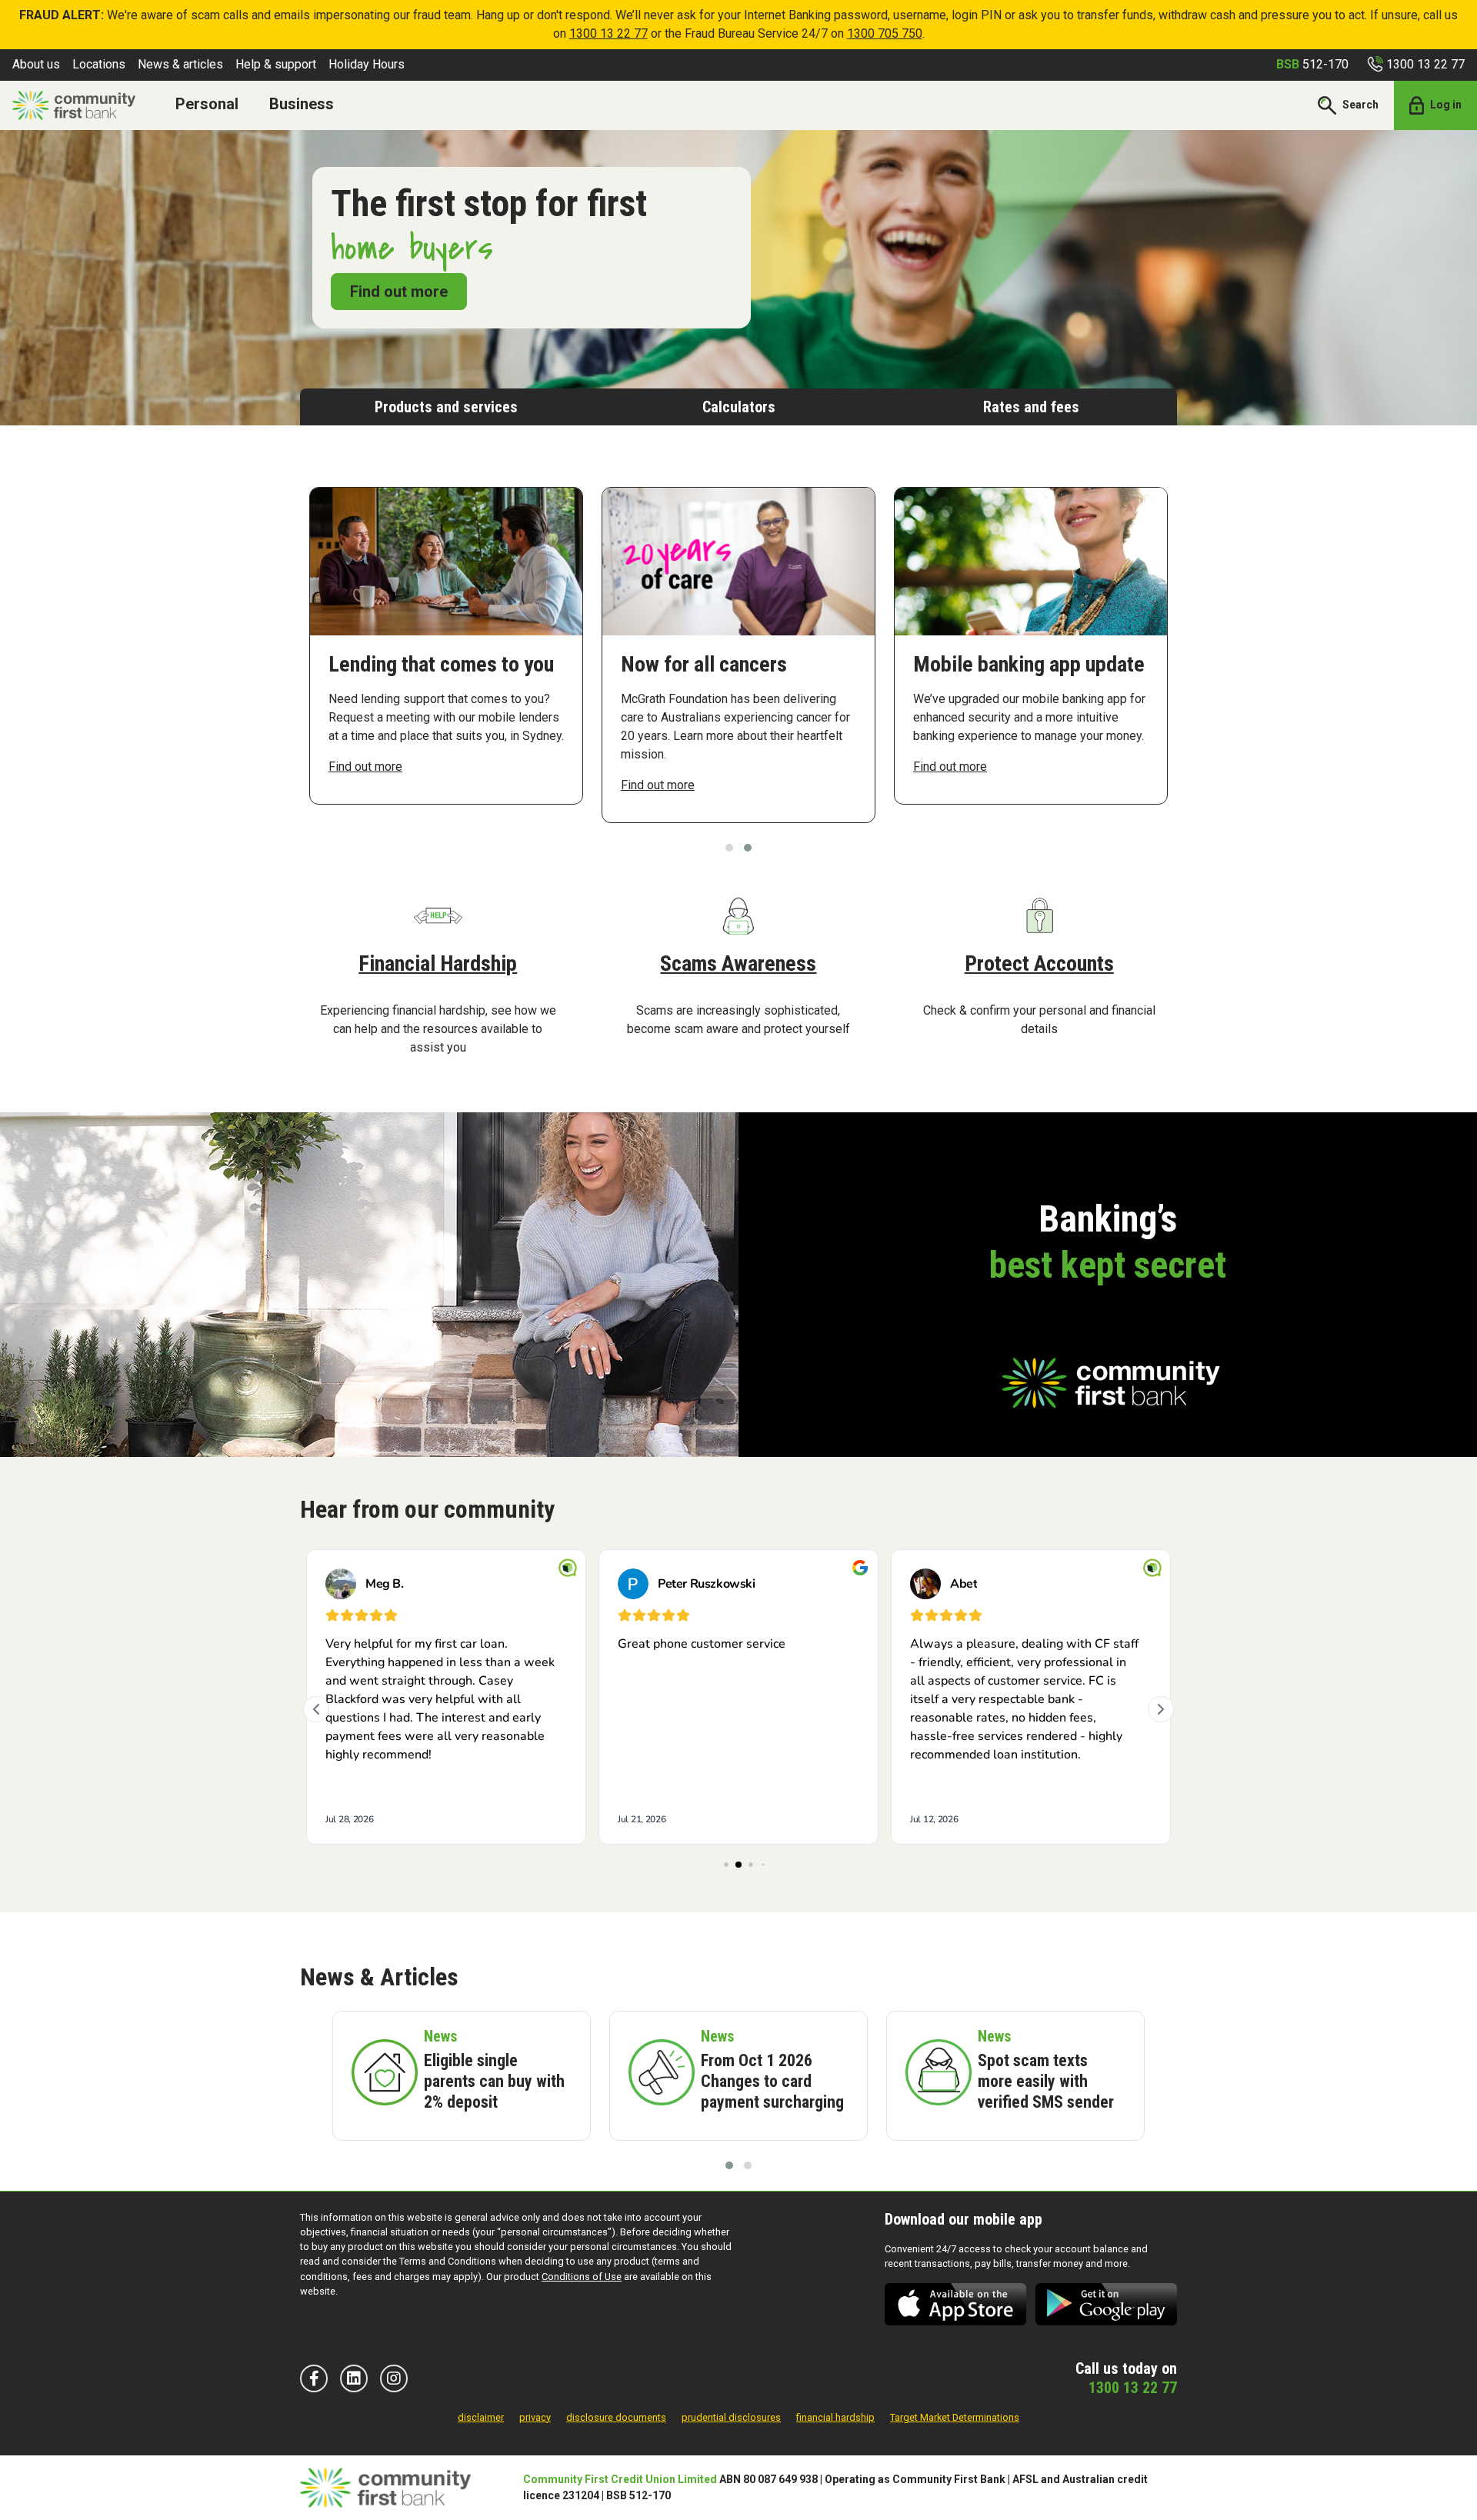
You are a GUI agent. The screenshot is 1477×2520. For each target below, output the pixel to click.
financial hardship (835, 2417)
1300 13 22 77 (608, 33)
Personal (207, 104)
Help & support (276, 64)
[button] (729, 848)
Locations (99, 64)
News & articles (180, 64)
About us (36, 64)
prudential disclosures (731, 2417)
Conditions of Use (582, 2277)
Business (302, 104)
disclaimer (481, 2417)
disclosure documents (616, 2417)
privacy (535, 2417)
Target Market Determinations (955, 2417)
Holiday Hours (367, 64)
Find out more (399, 292)
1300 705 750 (885, 33)
